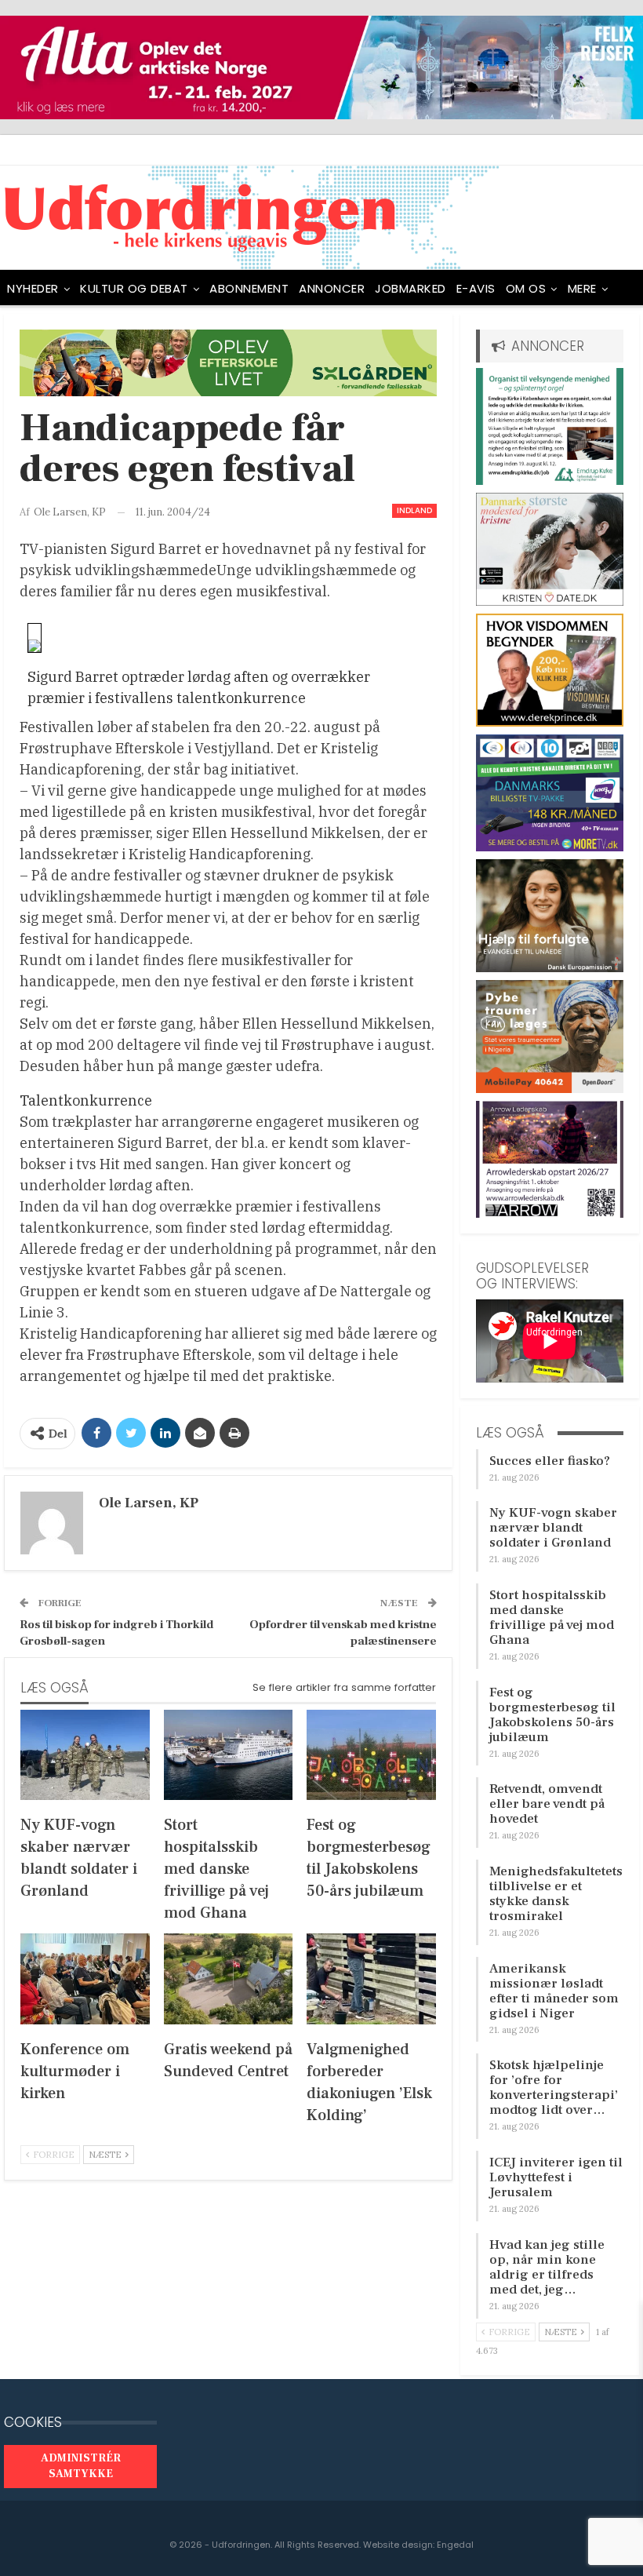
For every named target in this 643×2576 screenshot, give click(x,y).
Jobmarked (411, 288)
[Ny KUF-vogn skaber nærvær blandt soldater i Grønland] (85, 1755)
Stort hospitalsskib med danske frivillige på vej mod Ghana (552, 1618)
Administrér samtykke (81, 2466)
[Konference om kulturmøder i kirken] (85, 1978)
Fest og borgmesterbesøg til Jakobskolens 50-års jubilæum (552, 1715)
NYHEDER (33, 288)
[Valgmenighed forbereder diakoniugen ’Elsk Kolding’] (371, 1978)
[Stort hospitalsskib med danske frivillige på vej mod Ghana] (229, 1755)
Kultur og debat (134, 288)
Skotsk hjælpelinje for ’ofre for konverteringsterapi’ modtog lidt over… (554, 2088)
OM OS (526, 288)
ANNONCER (332, 288)
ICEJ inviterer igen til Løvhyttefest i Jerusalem (556, 2177)
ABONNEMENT (249, 288)
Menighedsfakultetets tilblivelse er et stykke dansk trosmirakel (556, 1894)
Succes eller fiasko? (550, 1461)
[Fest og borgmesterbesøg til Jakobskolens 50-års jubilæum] (371, 1755)
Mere (582, 288)
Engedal (455, 2545)
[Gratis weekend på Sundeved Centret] (229, 1978)
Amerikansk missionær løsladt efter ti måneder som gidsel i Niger (554, 1991)
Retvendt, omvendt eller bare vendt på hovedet (547, 1804)
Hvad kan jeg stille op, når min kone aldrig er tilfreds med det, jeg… (547, 2267)
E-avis (476, 288)
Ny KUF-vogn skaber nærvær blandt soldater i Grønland (553, 1528)
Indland (414, 510)
